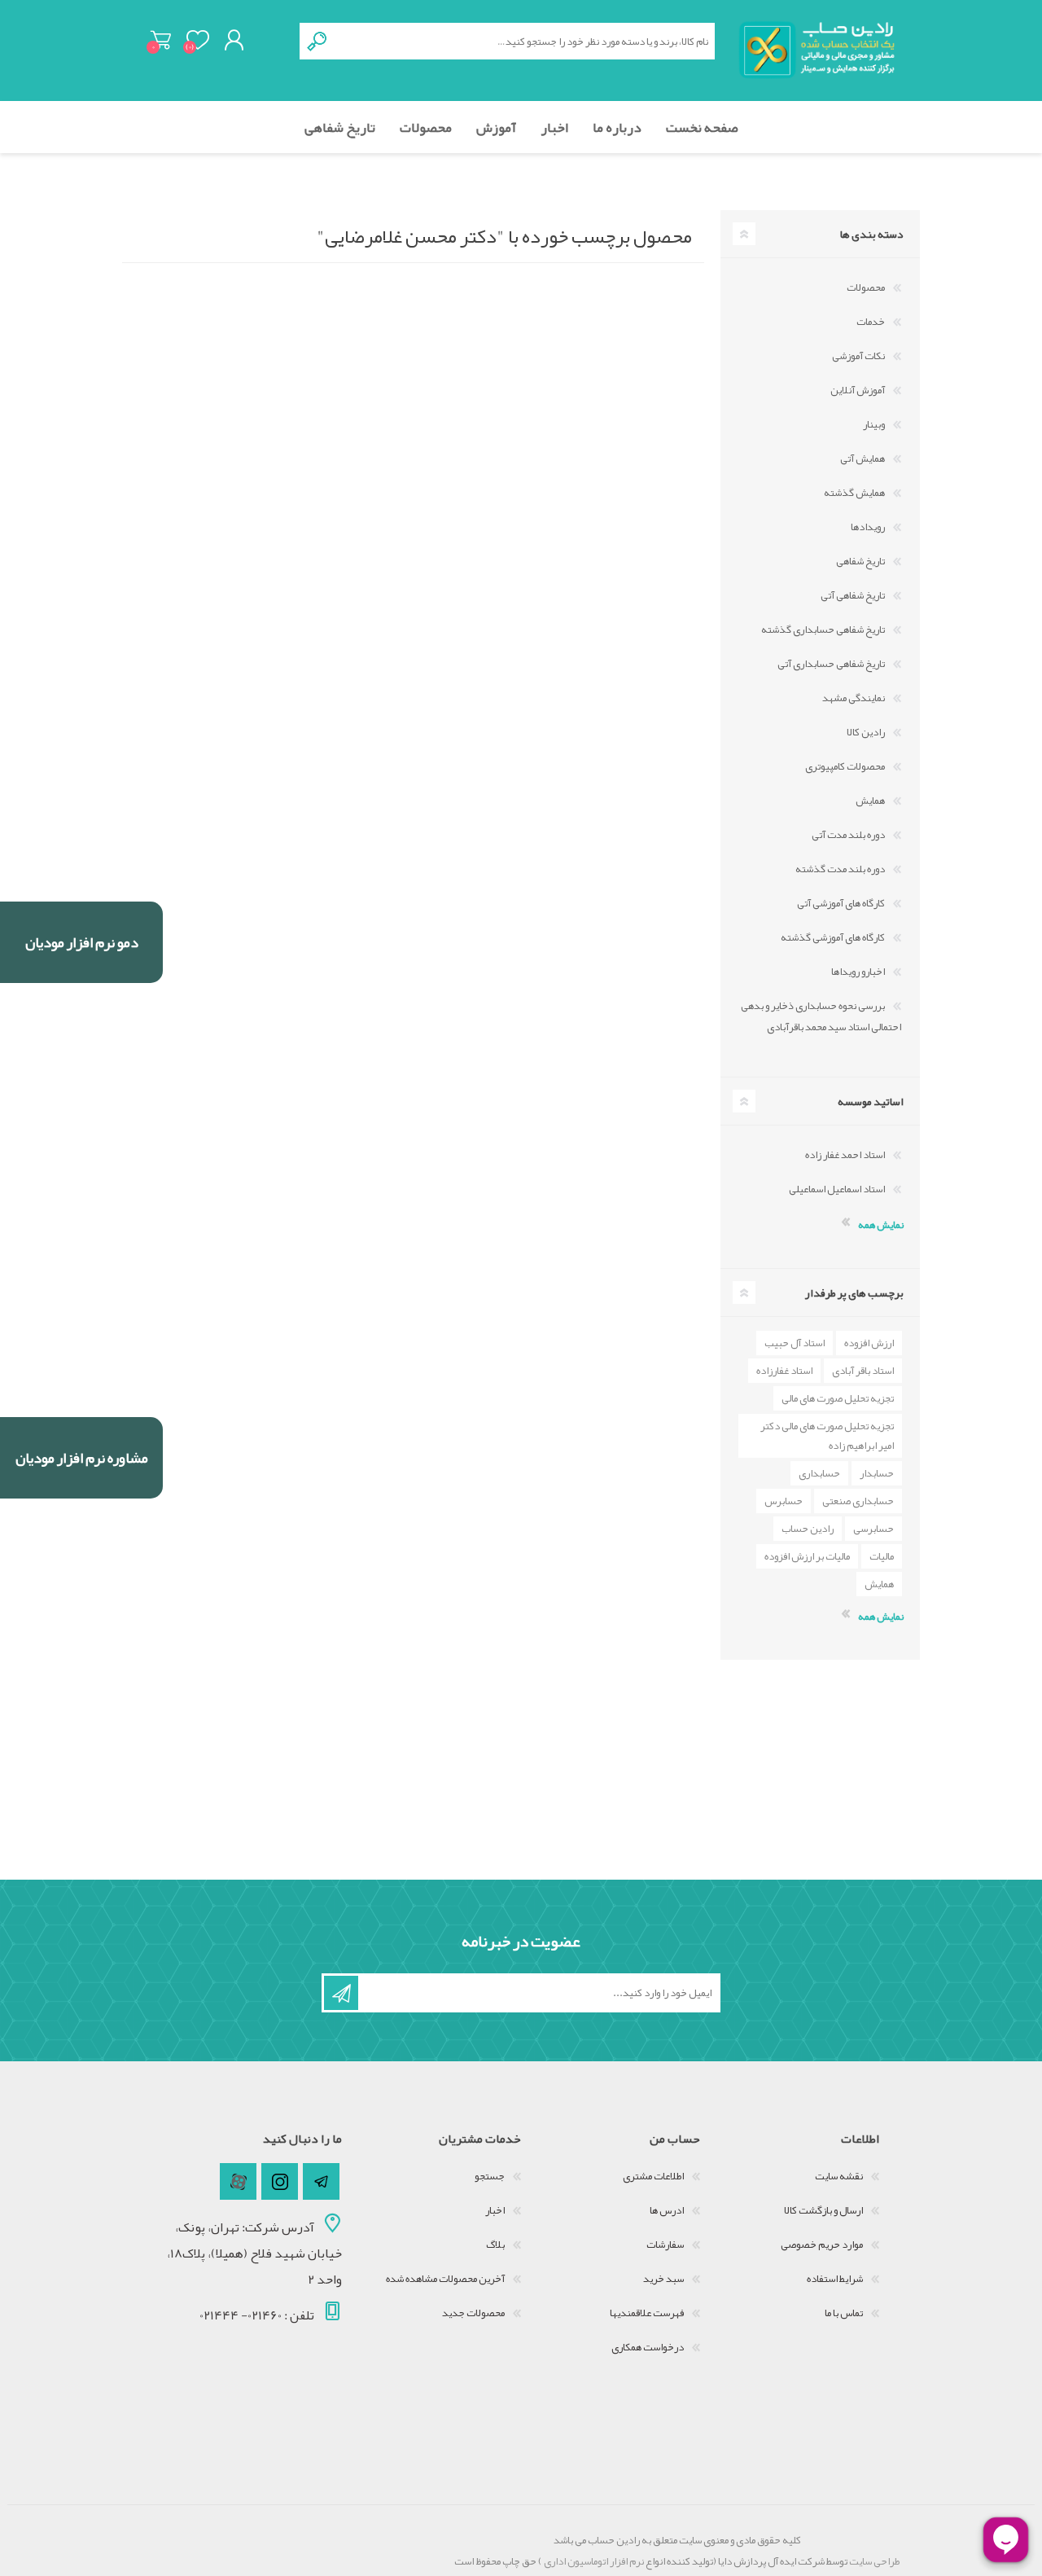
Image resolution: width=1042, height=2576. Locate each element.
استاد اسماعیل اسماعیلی (837, 1189)
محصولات (866, 287)
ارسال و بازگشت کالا (823, 2210)
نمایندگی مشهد (854, 698)
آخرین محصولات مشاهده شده (445, 2279)
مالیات (882, 1556)
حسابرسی (873, 1529)
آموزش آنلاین (858, 390)
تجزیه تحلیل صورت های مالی (838, 1398)
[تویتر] (321, 2181)
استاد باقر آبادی (863, 1371)
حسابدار (877, 1473)
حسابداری (819, 1473)
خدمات (871, 322)
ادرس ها (667, 2210)
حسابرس (784, 1501)
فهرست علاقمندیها (647, 2313)
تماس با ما (844, 2313)
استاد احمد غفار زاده (845, 1155)
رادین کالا (866, 732)
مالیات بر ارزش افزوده (807, 1556)
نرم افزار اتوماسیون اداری (593, 2561)
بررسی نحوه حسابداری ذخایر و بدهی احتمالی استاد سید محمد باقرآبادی (821, 1016)
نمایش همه (881, 1225)
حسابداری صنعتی (858, 1501)
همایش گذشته (854, 493)
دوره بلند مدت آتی (848, 835)
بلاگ (495, 2245)
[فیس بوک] (280, 2181)
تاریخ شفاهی (860, 561)
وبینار (874, 424)
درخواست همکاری (648, 2347)
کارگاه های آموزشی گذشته (833, 937)
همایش (870, 801)
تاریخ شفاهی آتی (853, 595)
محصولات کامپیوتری (845, 766)
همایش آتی (862, 459)
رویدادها (868, 527)
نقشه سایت (839, 2176)
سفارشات (665, 2245)
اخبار (495, 2210)
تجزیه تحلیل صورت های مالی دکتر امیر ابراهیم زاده (827, 1436)
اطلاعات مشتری (653, 2176)
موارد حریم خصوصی (822, 2245)
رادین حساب (808, 1529)
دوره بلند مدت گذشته (840, 869)
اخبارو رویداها (858, 972)
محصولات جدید (473, 2313)
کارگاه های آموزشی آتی (841, 903)
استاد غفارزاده (784, 1371)
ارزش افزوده (869, 1343)
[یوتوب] (238, 2181)
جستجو (490, 2176)
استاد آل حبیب (795, 1343)
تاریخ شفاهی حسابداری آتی (831, 664)
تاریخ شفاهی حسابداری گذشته (823, 630)
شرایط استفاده (835, 2279)
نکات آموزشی (858, 356)
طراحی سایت (874, 2561)
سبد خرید (161, 40)
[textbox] (525, 41)
